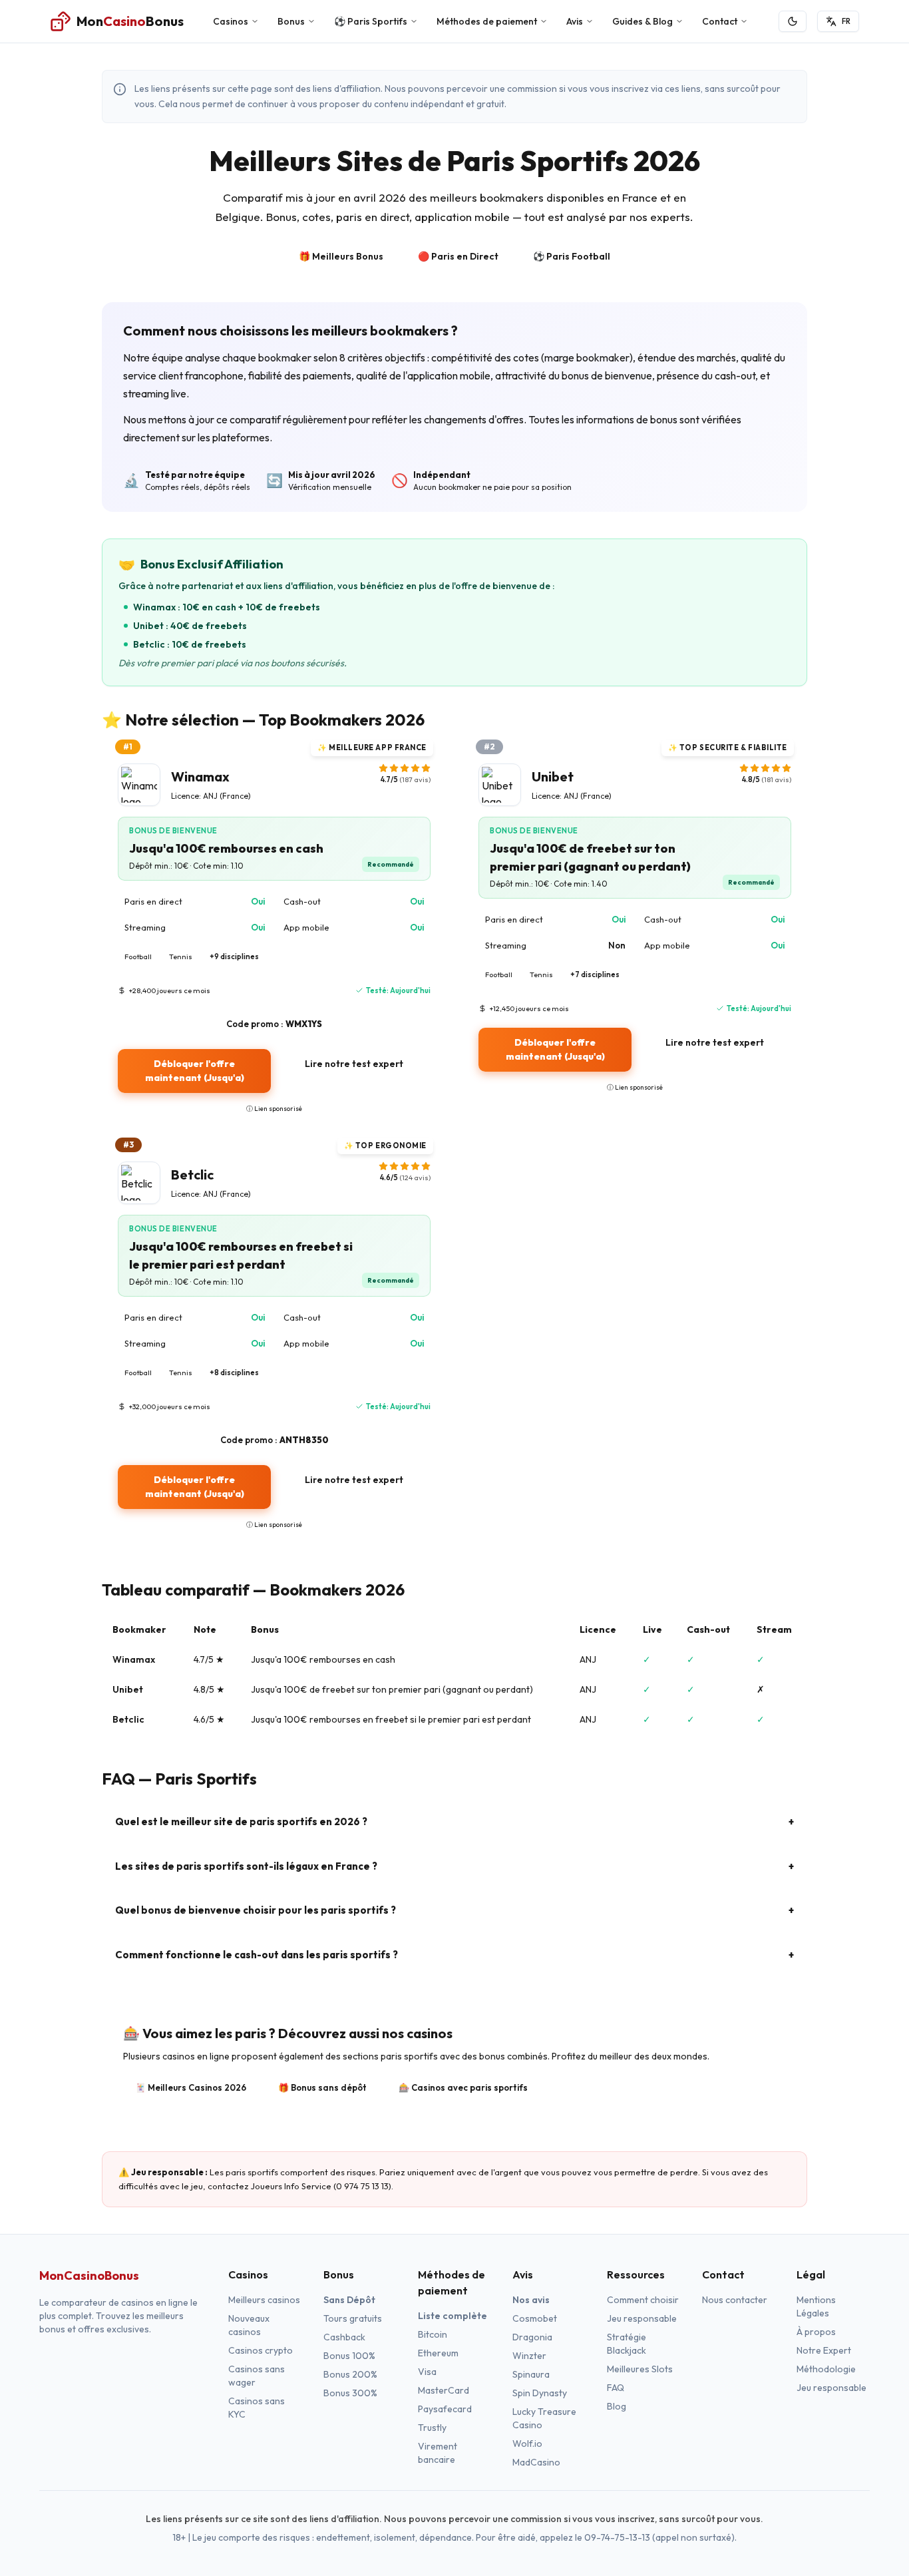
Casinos (231, 21)
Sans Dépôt (349, 2300)
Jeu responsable (642, 2318)
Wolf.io (527, 2444)
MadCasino (536, 2462)
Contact (720, 21)
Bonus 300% (350, 2393)
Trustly (432, 2428)
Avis (575, 21)
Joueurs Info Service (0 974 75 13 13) (321, 2186)
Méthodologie (826, 2369)
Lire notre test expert (354, 1064)
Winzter (529, 2356)
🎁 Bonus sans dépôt (322, 2087)
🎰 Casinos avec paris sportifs (463, 2087)
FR (846, 21)
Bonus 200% (350, 2374)
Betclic (128, 1719)
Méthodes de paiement (487, 21)
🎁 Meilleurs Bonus (341, 256)
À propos (816, 2332)
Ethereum (438, 2353)
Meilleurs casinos (264, 2300)
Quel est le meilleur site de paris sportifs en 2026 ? (454, 1822)
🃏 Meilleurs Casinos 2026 (191, 2087)
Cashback (344, 2337)
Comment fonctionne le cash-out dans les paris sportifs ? (454, 1955)
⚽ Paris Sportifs (371, 21)
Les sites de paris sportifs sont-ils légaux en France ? (454, 1866)
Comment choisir (643, 2300)
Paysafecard (445, 2409)
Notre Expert (824, 2350)
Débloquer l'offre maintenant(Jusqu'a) (195, 1071)
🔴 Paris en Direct (458, 256)
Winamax (134, 1659)
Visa (427, 2372)
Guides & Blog (642, 21)
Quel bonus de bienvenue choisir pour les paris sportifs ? (454, 1910)
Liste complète (453, 2316)
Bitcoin (433, 2334)
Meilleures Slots (640, 2369)
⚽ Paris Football (572, 256)
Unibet (128, 1689)
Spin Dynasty (540, 2393)
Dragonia (532, 2337)
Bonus (291, 21)
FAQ (616, 2388)
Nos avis (531, 2300)
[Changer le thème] (793, 21)
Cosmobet (535, 2318)
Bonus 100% (349, 2356)
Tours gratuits (353, 2318)
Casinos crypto (261, 2350)
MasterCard (444, 2390)
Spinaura (531, 2374)
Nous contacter (735, 2300)
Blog (617, 2406)
